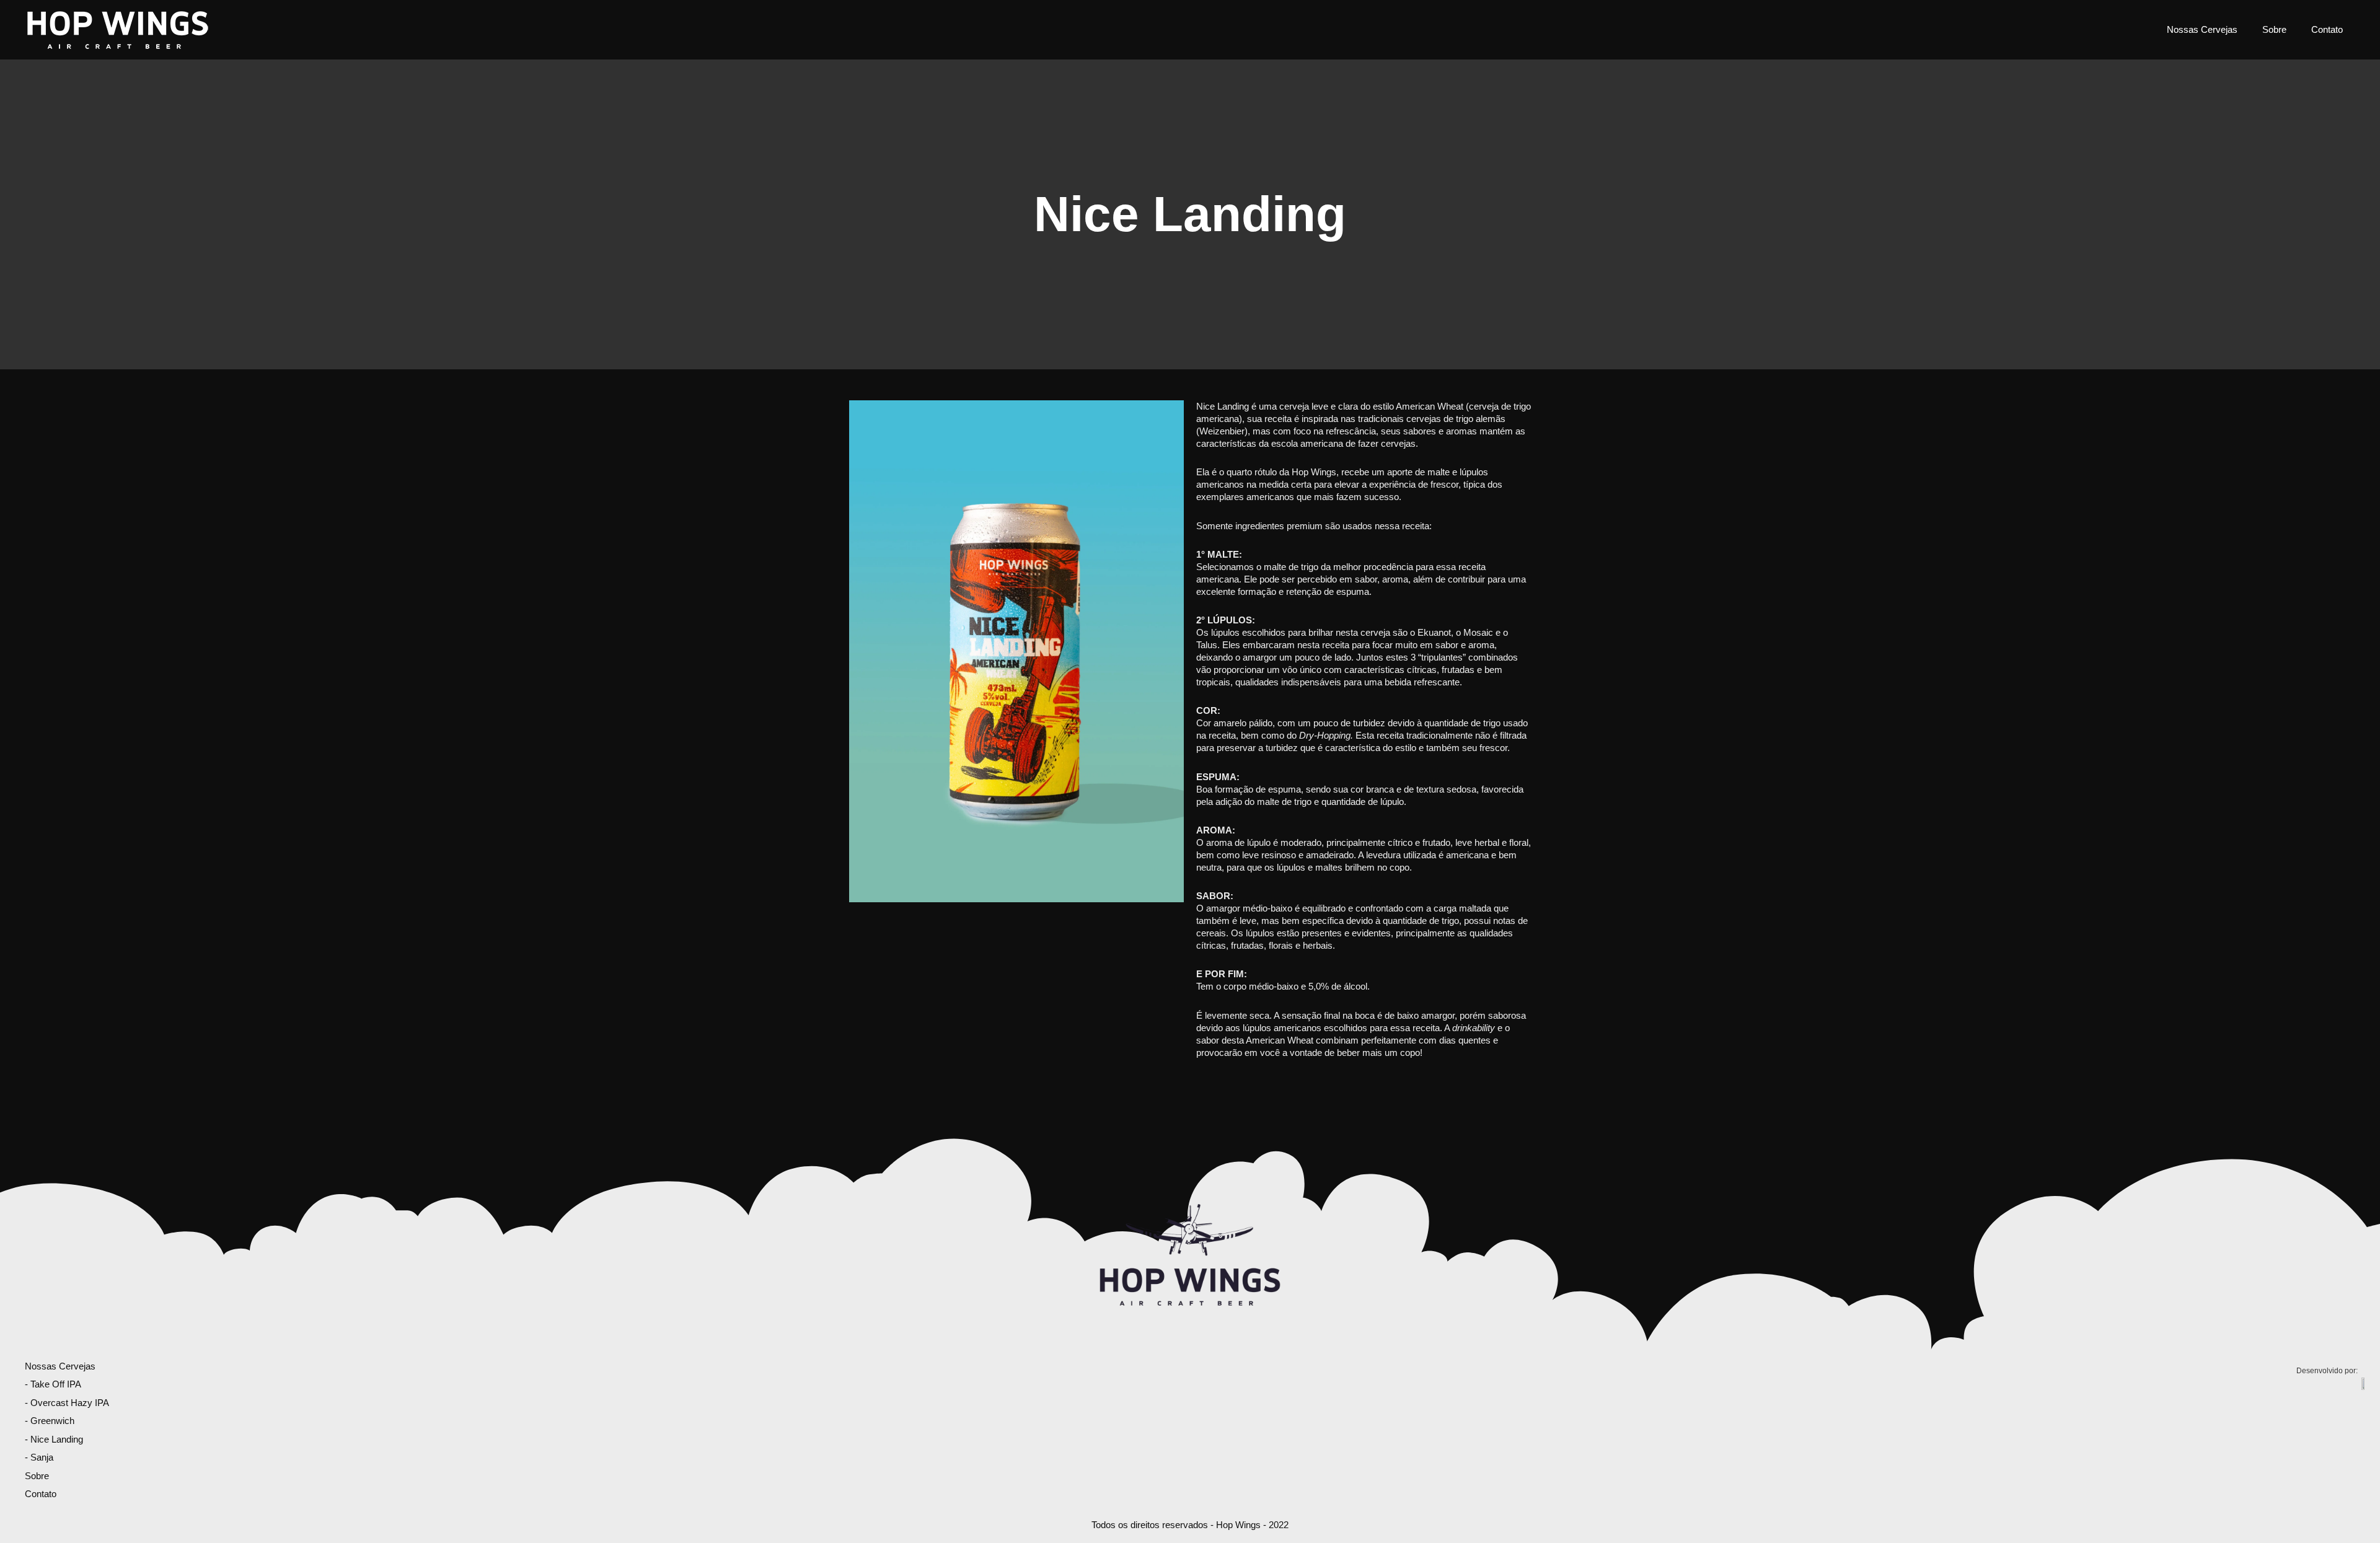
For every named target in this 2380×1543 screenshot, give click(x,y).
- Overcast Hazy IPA (67, 1403)
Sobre (2274, 29)
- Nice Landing (54, 1439)
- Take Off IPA (53, 1384)
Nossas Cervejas (2202, 29)
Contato (2327, 29)
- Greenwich (50, 1421)
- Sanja (39, 1457)
